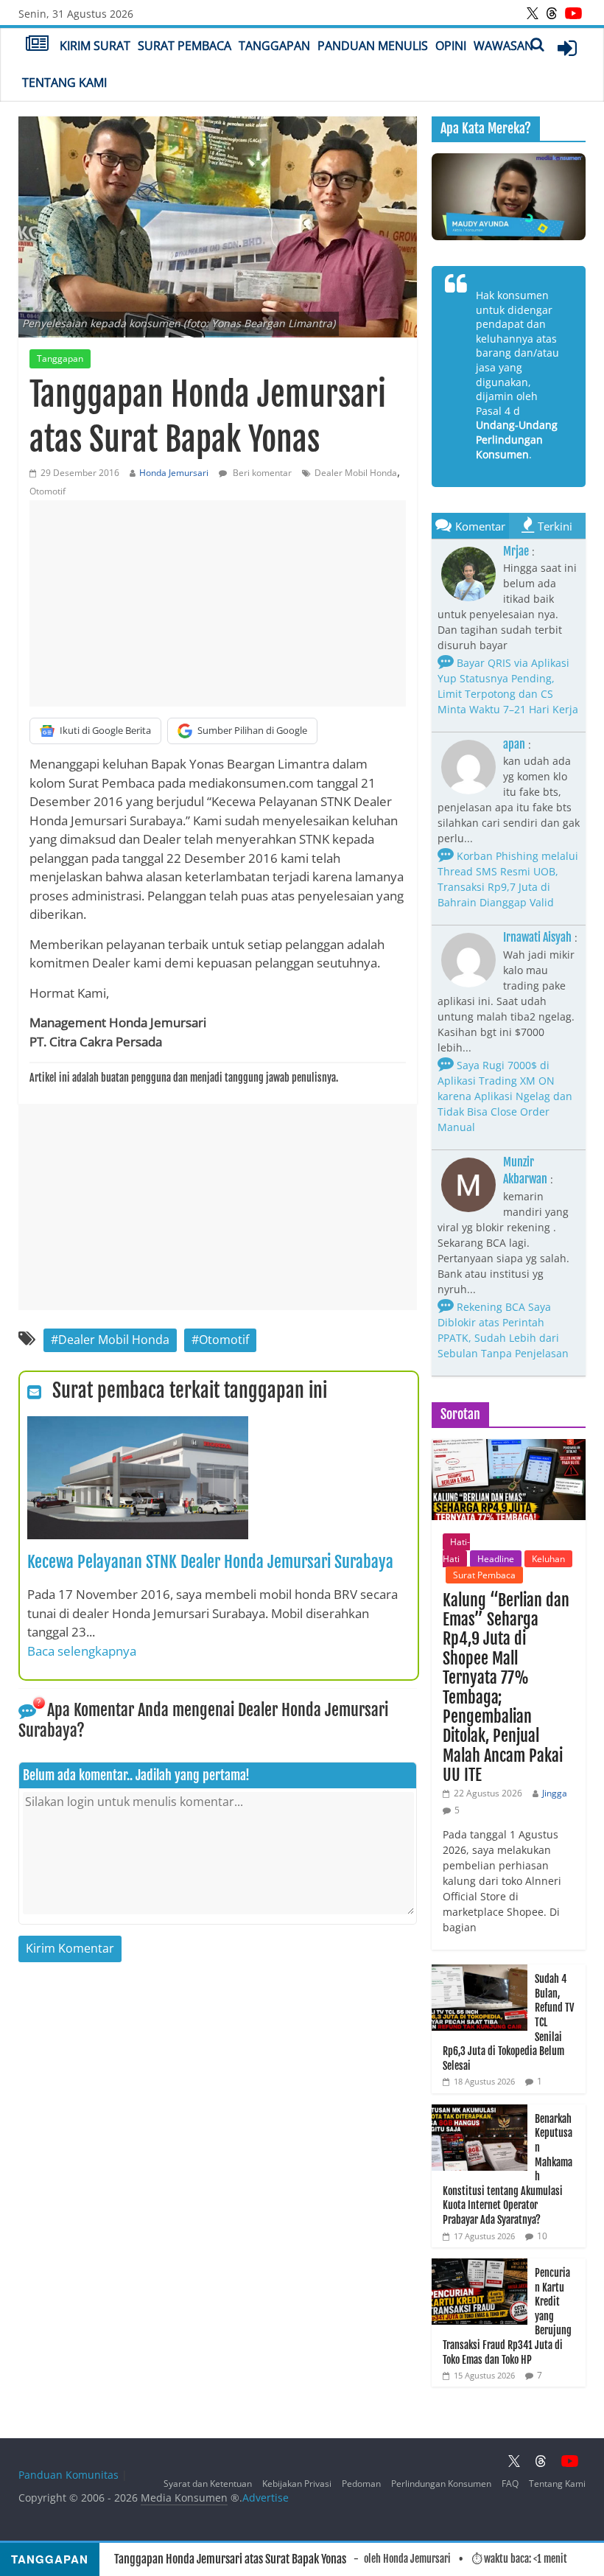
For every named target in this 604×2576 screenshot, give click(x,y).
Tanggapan (274, 46)
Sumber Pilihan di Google (252, 730)
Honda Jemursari (174, 473)
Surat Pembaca (185, 46)
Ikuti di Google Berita (105, 730)
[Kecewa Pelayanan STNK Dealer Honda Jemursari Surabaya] (138, 1425)
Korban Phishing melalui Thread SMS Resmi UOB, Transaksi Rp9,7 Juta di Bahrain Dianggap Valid (508, 879)
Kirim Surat (95, 46)
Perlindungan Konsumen (441, 2484)
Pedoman (361, 2484)
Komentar (480, 526)
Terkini (555, 526)
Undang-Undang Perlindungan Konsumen (517, 439)
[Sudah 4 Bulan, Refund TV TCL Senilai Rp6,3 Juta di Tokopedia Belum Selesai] (480, 1972)
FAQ (510, 2484)
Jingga (555, 1793)
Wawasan (503, 46)
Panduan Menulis (373, 46)
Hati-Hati (456, 1550)
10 (542, 2236)
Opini (451, 46)
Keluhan (548, 1559)
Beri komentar (261, 473)
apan (514, 744)
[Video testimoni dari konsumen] (509, 197)
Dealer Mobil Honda (356, 473)
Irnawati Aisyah (537, 937)
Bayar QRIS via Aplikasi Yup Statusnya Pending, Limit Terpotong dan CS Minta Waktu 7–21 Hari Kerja (508, 686)
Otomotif (48, 491)
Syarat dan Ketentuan (208, 2484)
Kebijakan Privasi (297, 2484)
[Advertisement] (218, 603)
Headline (496, 1559)
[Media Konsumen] (37, 45)
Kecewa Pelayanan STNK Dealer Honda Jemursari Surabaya (210, 1562)
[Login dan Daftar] (567, 48)
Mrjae (516, 551)
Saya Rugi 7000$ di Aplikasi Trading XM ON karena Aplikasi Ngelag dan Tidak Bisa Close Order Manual (505, 1096)
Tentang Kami (64, 83)
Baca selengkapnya (82, 1651)
